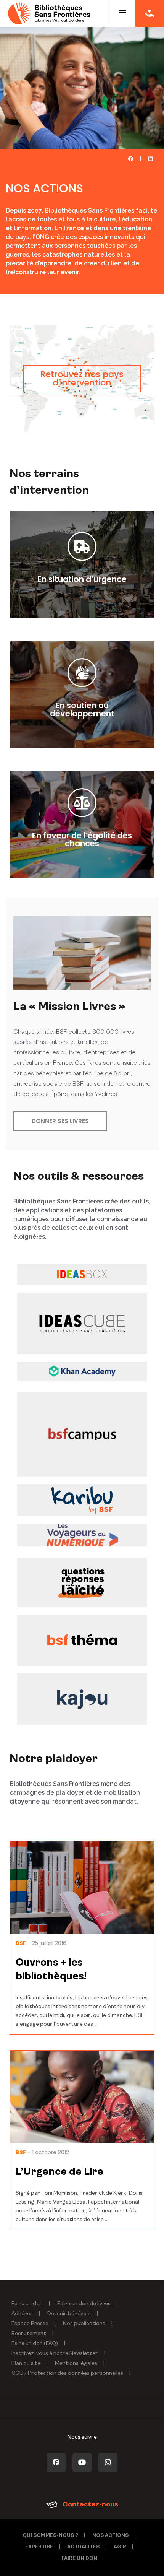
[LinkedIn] (150, 159)
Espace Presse (30, 2324)
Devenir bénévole (69, 2314)
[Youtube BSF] (82, 2462)
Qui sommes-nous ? (50, 2536)
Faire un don (27, 2304)
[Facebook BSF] (56, 2462)
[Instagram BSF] (108, 2462)
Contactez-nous (90, 2505)
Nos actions (110, 2536)
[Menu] (122, 13)
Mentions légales (76, 2364)
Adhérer (22, 2314)
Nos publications (84, 2324)
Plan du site (26, 2364)
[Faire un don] (150, 13)
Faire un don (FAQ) (35, 2344)
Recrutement (29, 2334)
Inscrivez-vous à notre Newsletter (55, 2354)
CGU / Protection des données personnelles (67, 2374)
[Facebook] (131, 159)
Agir (120, 2547)
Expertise (39, 2547)
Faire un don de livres (84, 2304)
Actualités (83, 2547)
